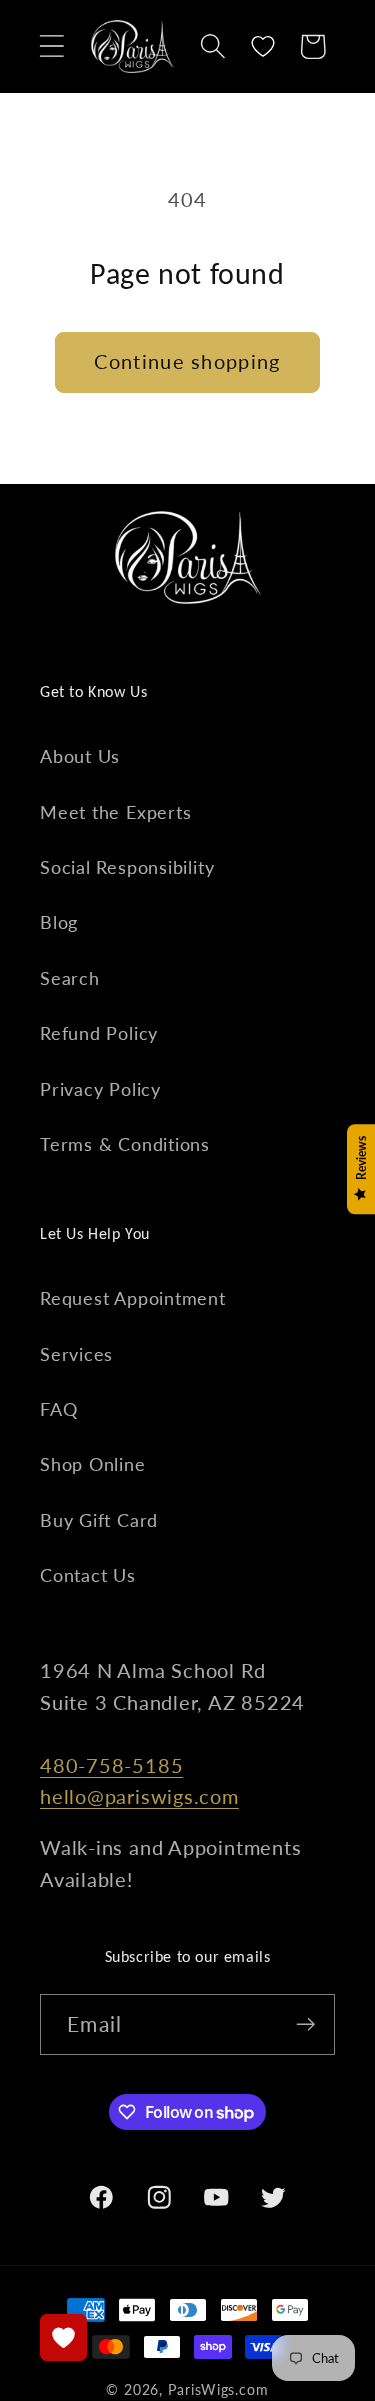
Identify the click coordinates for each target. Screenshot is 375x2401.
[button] (51, 46)
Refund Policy (99, 1033)
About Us (80, 756)
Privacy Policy (100, 1089)
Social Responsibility (127, 867)
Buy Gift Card (99, 1520)
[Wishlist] (263, 46)
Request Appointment (133, 1298)
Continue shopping (187, 361)
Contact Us (88, 1575)
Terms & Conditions (125, 1144)
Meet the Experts (115, 812)
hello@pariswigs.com (139, 1796)
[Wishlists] (63, 2337)
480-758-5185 (111, 1765)
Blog (59, 922)
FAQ (58, 1409)
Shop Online (93, 1464)
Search (70, 978)
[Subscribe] (305, 2024)
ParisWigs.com (218, 2389)
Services (76, 1354)
